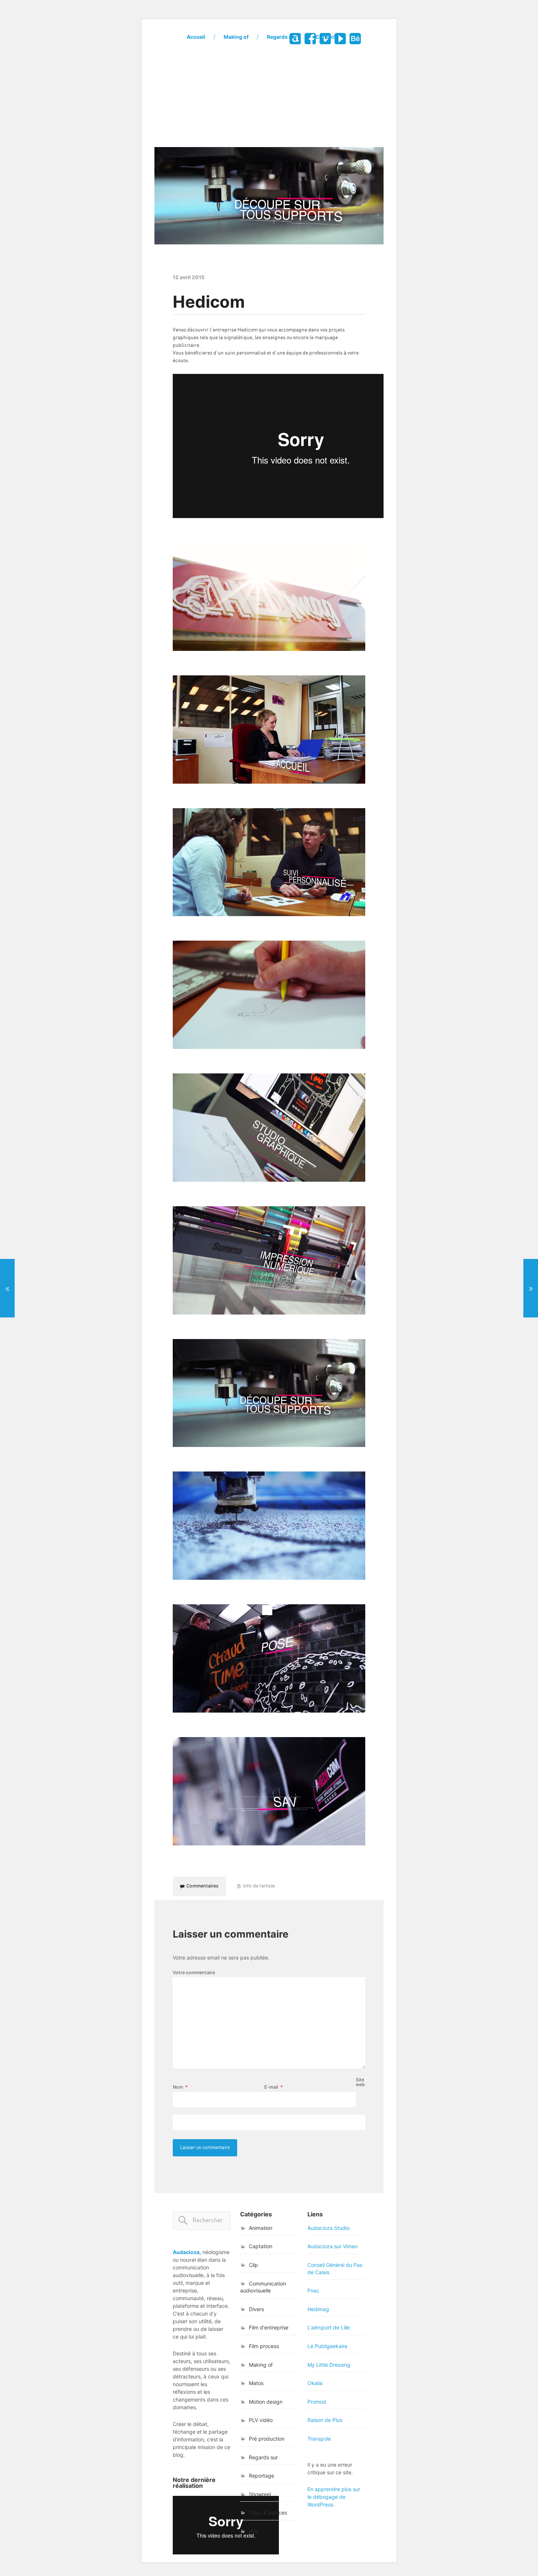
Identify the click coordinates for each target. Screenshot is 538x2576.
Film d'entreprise (269, 2327)
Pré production (267, 2439)
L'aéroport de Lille (329, 2327)
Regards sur (282, 37)
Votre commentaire (194, 1973)
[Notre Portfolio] (355, 39)
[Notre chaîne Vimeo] (325, 39)
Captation (261, 2246)
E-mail (274, 2087)
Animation (261, 2228)
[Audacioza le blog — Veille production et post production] (269, 99)
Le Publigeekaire (327, 2346)
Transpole (319, 2439)
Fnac (313, 2290)
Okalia (315, 2383)
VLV (253, 2531)
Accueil (196, 37)
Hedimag (318, 2309)
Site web (360, 2082)
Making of (236, 37)
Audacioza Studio (328, 2228)
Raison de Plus (325, 2420)
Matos (256, 2383)
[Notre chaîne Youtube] (340, 39)
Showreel (260, 2494)
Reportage (261, 2476)
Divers (256, 2309)
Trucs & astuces (268, 2513)
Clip (253, 2265)
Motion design (266, 2402)
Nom (180, 2087)
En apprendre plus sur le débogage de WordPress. (334, 2497)
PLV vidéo (261, 2420)
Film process (264, 2346)
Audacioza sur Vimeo (332, 2246)
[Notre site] (295, 39)
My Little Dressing (329, 2365)
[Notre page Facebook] (310, 39)
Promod (317, 2402)
